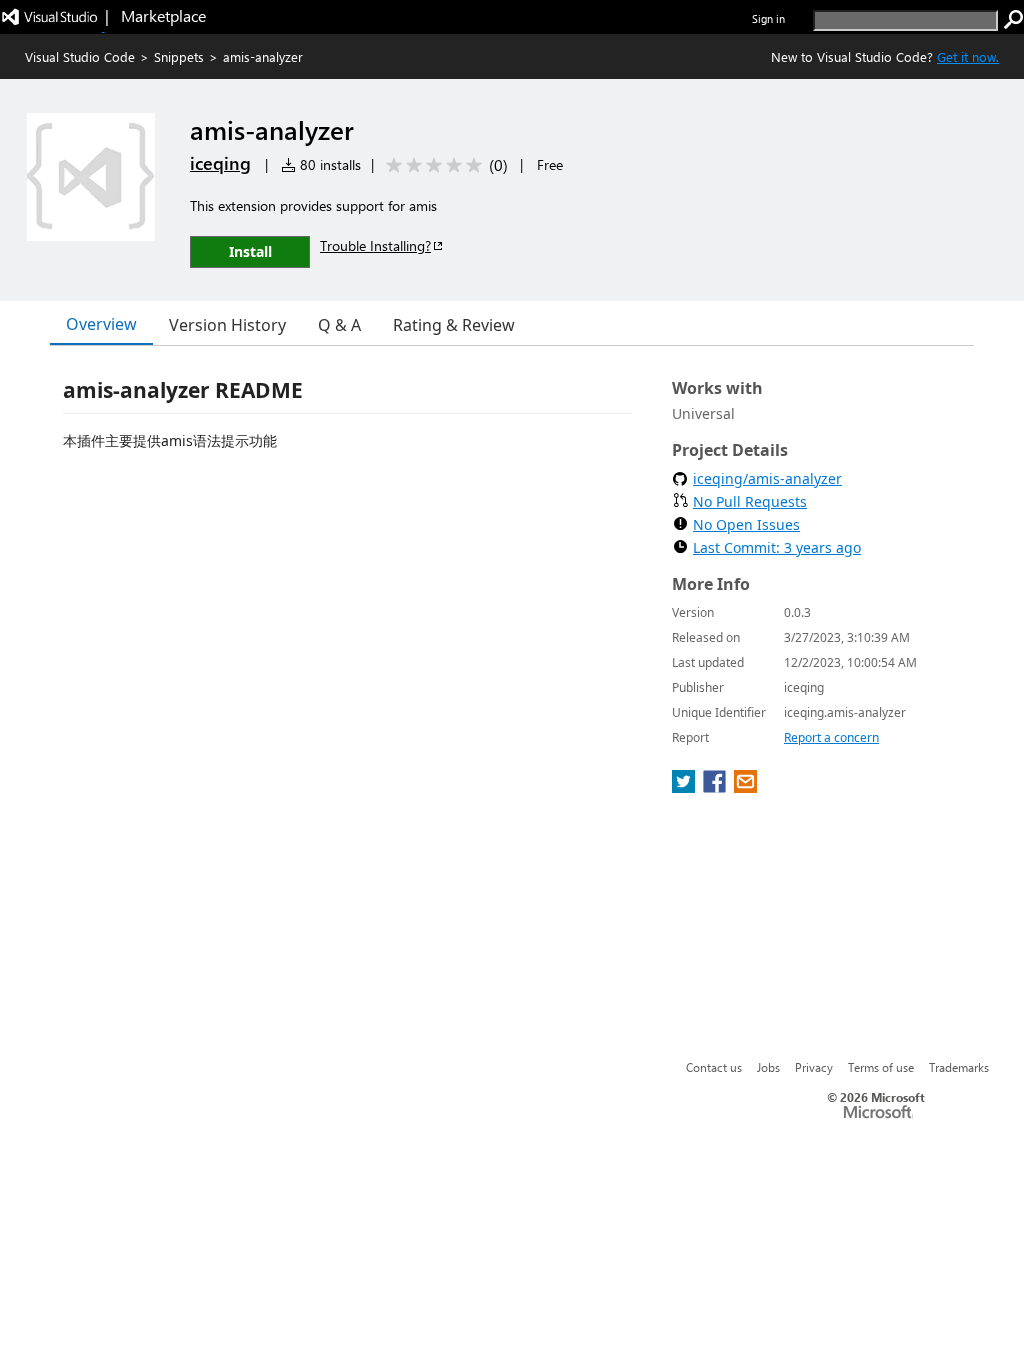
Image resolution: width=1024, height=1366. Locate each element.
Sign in (768, 18)
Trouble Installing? (375, 245)
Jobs (768, 1067)
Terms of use (881, 1067)
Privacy (814, 1067)
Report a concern (831, 737)
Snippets (179, 56)
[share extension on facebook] (716, 787)
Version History (227, 325)
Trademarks (959, 1067)
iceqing (220, 163)
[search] (1014, 20)
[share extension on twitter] (685, 787)
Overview (101, 324)
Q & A (339, 325)
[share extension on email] (745, 787)
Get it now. (968, 56)
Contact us (714, 1067)
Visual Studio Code (80, 56)
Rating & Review (454, 325)
